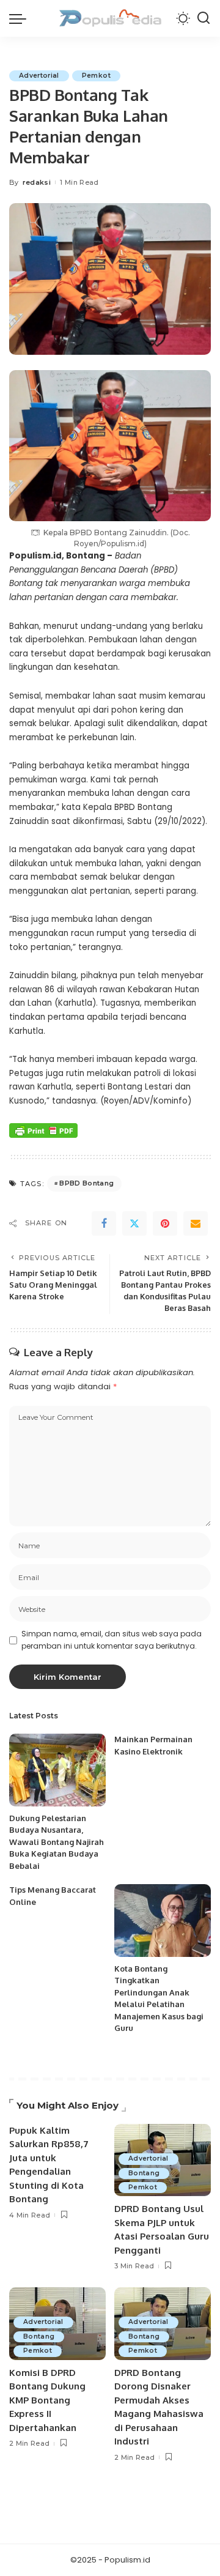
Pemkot (96, 76)
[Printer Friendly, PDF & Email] (43, 1130)
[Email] (196, 1223)
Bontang (144, 2173)
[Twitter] (134, 1223)
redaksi (37, 182)
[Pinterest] (165, 1223)
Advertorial (39, 76)
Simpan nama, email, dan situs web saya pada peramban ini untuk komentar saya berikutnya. (112, 1640)
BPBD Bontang (86, 1183)
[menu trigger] (21, 18)
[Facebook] (104, 1223)
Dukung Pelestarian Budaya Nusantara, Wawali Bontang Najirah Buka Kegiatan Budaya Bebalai (57, 1842)
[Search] (204, 18)
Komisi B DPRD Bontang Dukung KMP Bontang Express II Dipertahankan (47, 2400)
